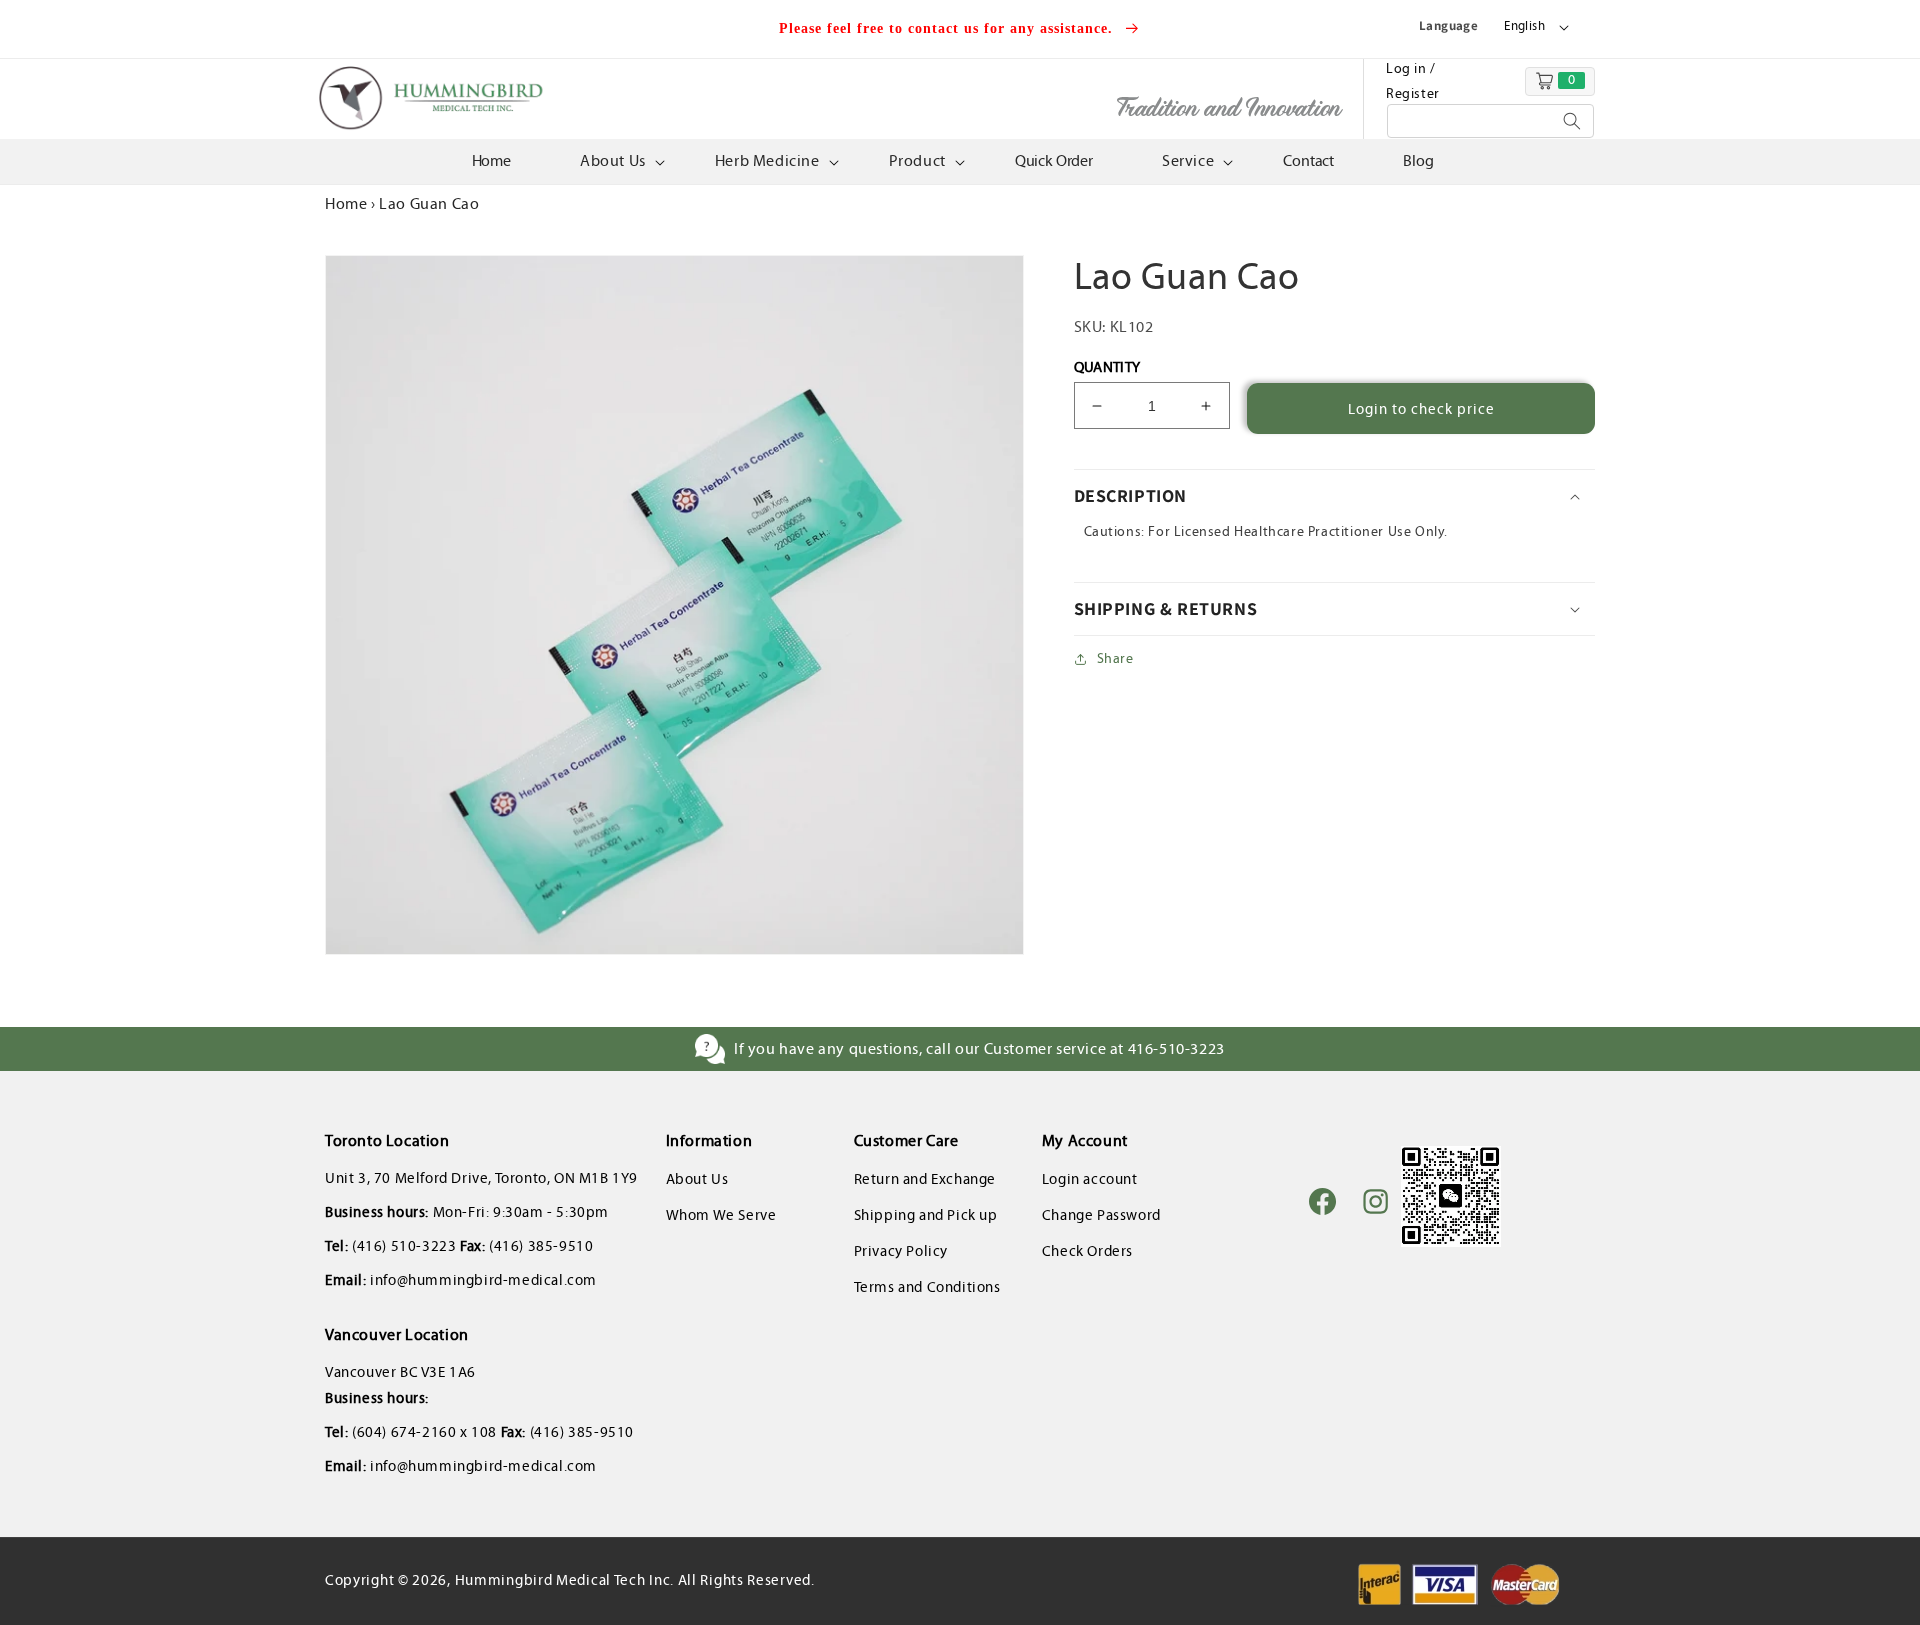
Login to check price (1421, 409)
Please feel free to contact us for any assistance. (948, 28)
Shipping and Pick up (926, 1215)
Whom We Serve (721, 1215)
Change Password (1101, 1215)
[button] (620, 161)
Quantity (1107, 367)
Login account (1090, 1179)
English (1524, 26)
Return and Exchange (925, 1179)
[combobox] (1490, 121)
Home (346, 203)
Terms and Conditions (927, 1287)
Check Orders (1087, 1251)
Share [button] (1115, 658)
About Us (697, 1179)
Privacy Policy (901, 1251)
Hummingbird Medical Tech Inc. (564, 1580)
